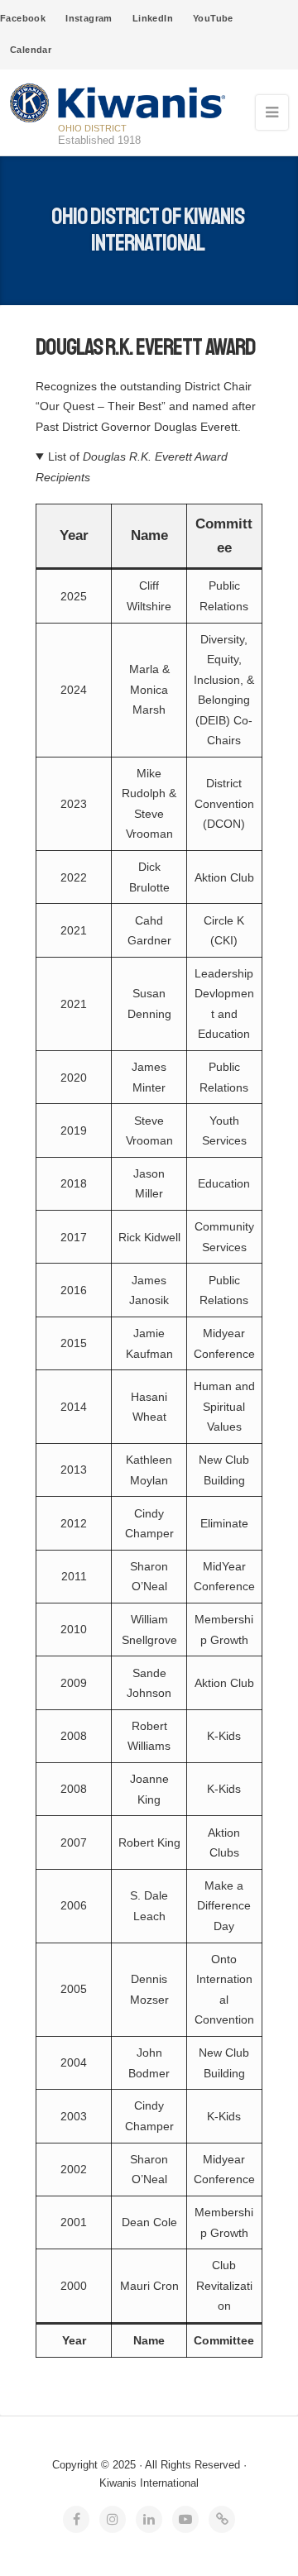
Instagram (89, 18)
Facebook (23, 18)
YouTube (213, 18)
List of (132, 466)
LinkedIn (153, 18)
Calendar (31, 50)
